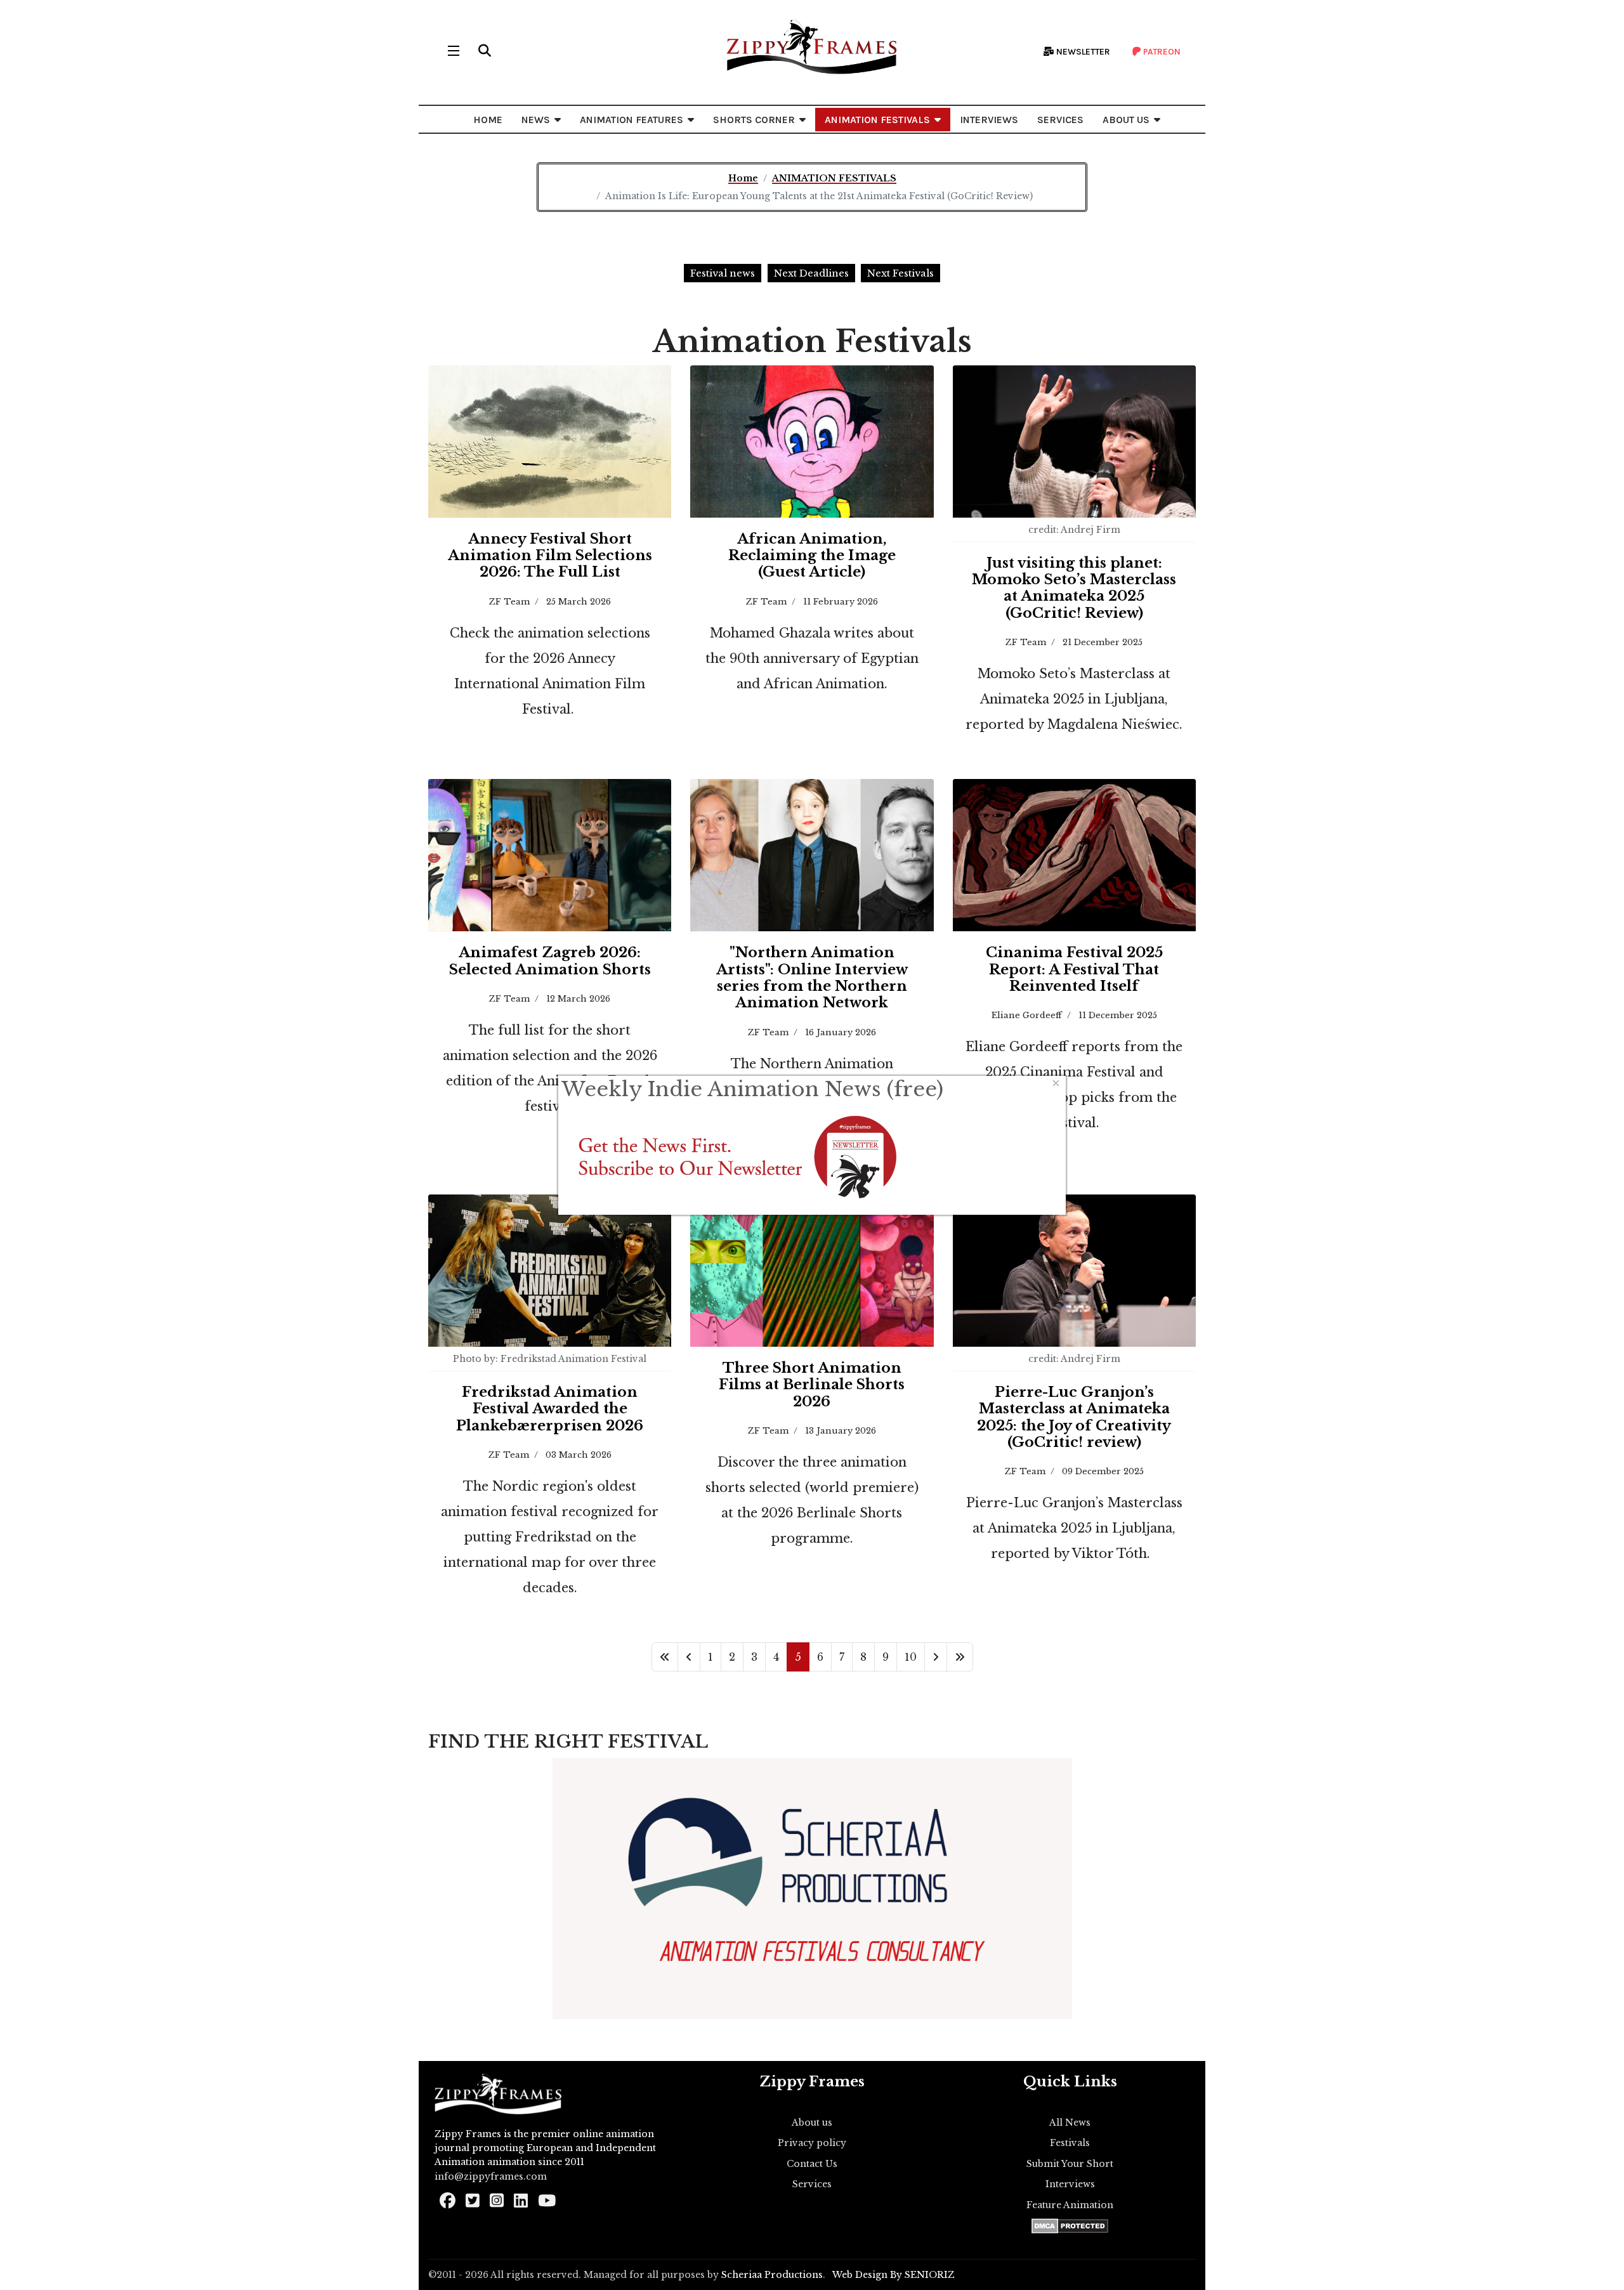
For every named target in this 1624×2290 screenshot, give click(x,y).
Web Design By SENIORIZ (894, 2275)
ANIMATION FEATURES (632, 120)
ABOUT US (1126, 120)
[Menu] (454, 51)
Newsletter (1082, 52)
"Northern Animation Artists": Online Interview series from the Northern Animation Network (812, 978)
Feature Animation (1070, 2205)
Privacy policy (812, 2143)
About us (812, 2123)
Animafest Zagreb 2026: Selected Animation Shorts (550, 961)
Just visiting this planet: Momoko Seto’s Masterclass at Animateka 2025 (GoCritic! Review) (1074, 588)
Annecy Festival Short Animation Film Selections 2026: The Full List (550, 556)
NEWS (536, 120)
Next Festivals (900, 273)
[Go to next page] (936, 1657)
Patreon (1161, 52)
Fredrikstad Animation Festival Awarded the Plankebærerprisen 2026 (550, 1409)
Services (812, 2184)
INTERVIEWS (989, 120)
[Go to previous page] (689, 1657)
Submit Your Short (1070, 2164)
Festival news (723, 273)
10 (911, 1657)
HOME (488, 120)
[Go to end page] (960, 1657)
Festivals (1070, 2143)
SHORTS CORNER (754, 120)
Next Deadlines (811, 273)
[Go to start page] (665, 1657)
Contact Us (812, 2164)
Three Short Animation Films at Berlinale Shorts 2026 (812, 1385)
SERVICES (1060, 120)
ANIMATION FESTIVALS (877, 120)
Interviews (1070, 2184)
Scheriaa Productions (772, 2275)
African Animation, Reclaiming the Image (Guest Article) (812, 556)
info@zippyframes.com (491, 2176)
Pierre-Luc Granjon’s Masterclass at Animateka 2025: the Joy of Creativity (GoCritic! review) (1074, 1417)
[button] (485, 51)
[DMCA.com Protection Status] (1070, 2226)
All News (1070, 2123)
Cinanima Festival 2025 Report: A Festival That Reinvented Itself (1074, 969)
